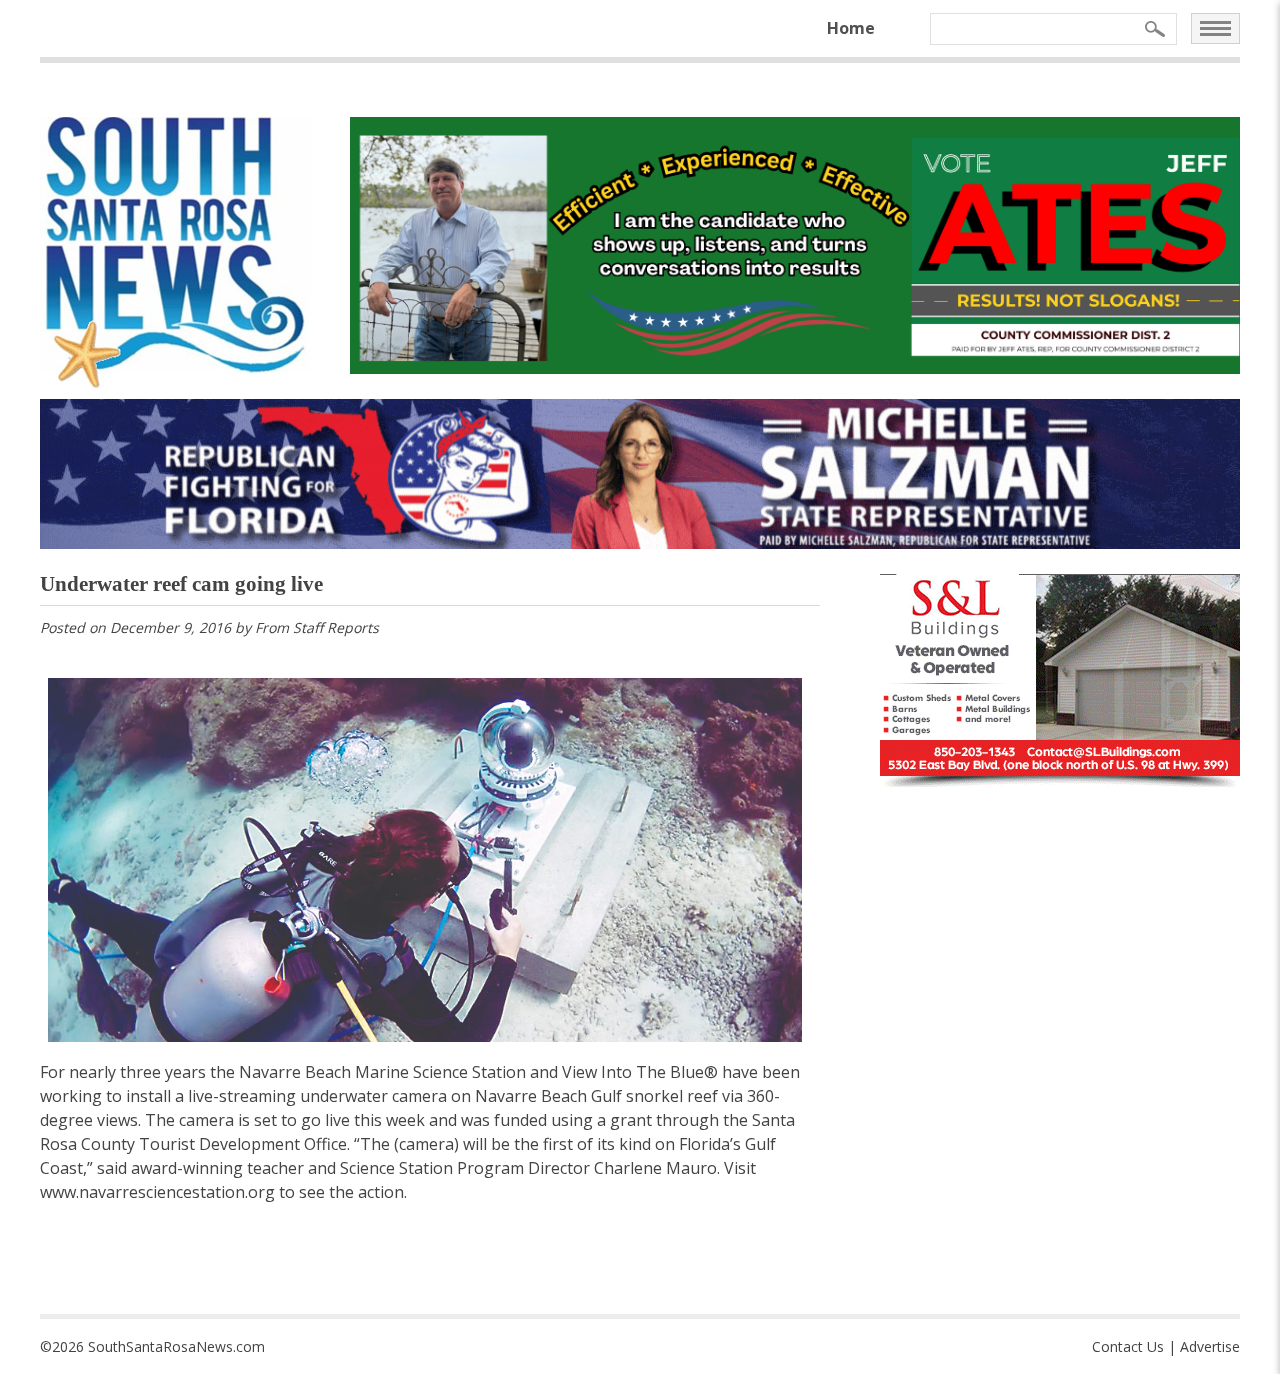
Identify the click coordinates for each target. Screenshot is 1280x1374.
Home (851, 28)
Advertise (1210, 1346)
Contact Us (1128, 1346)
